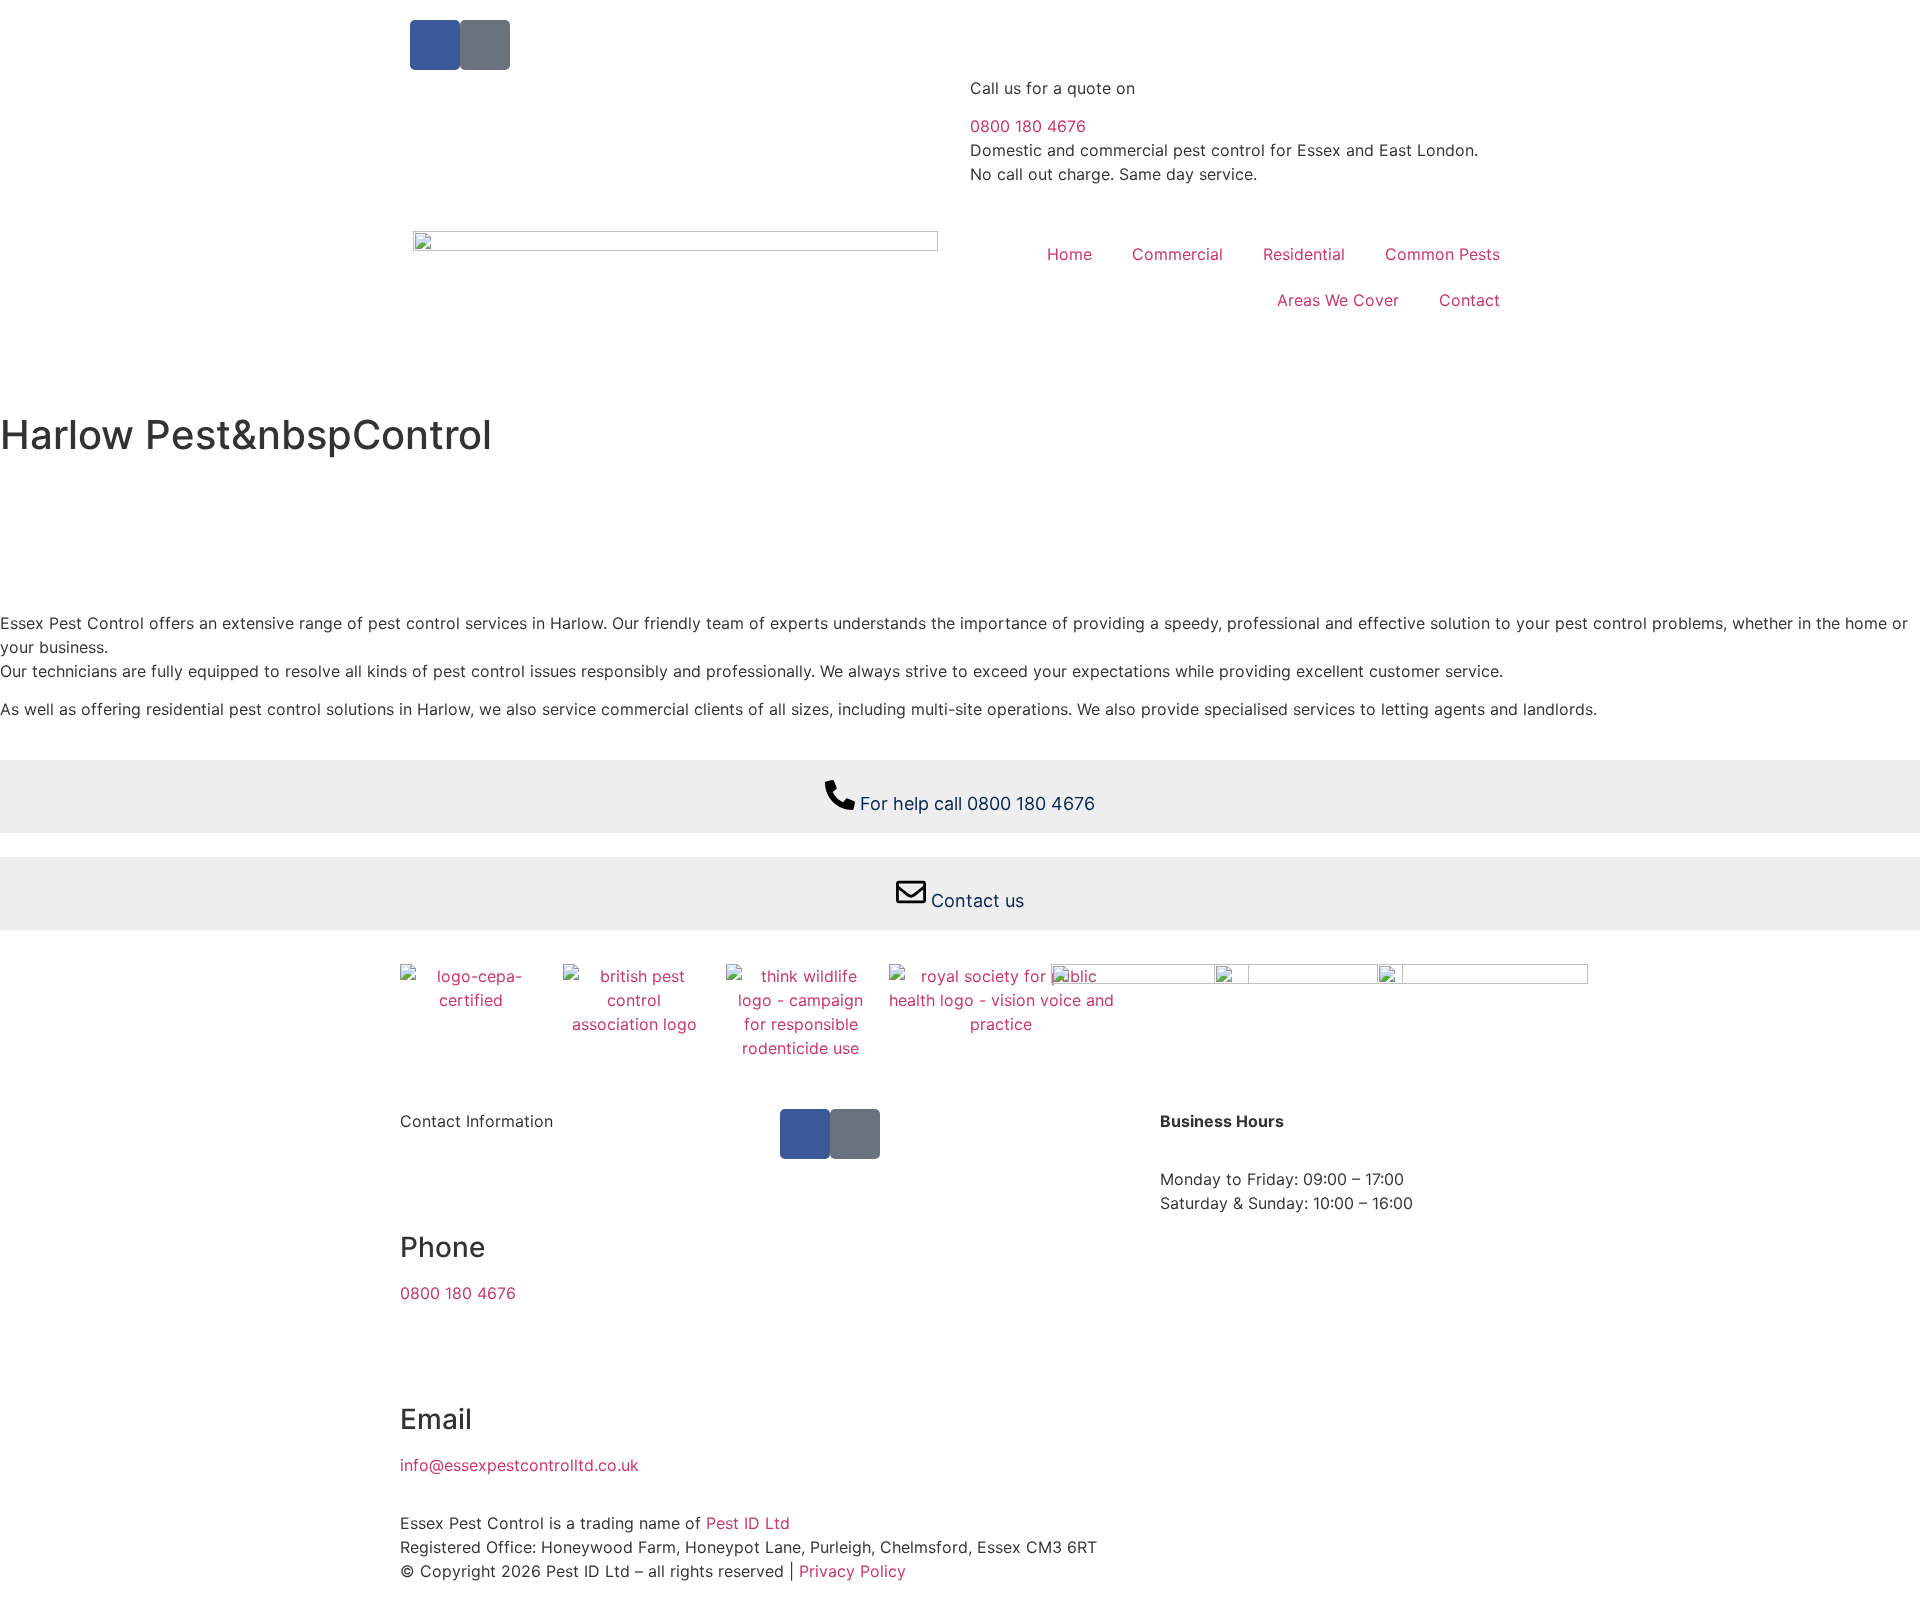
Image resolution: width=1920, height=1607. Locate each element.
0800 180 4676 (1028, 126)
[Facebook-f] (435, 45)
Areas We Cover (1338, 300)
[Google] (485, 45)
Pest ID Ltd (750, 1523)
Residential (1304, 254)
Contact (1469, 300)
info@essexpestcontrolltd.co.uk (519, 1465)
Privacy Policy (852, 1571)
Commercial (1177, 254)
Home (1069, 254)
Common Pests (1442, 254)
